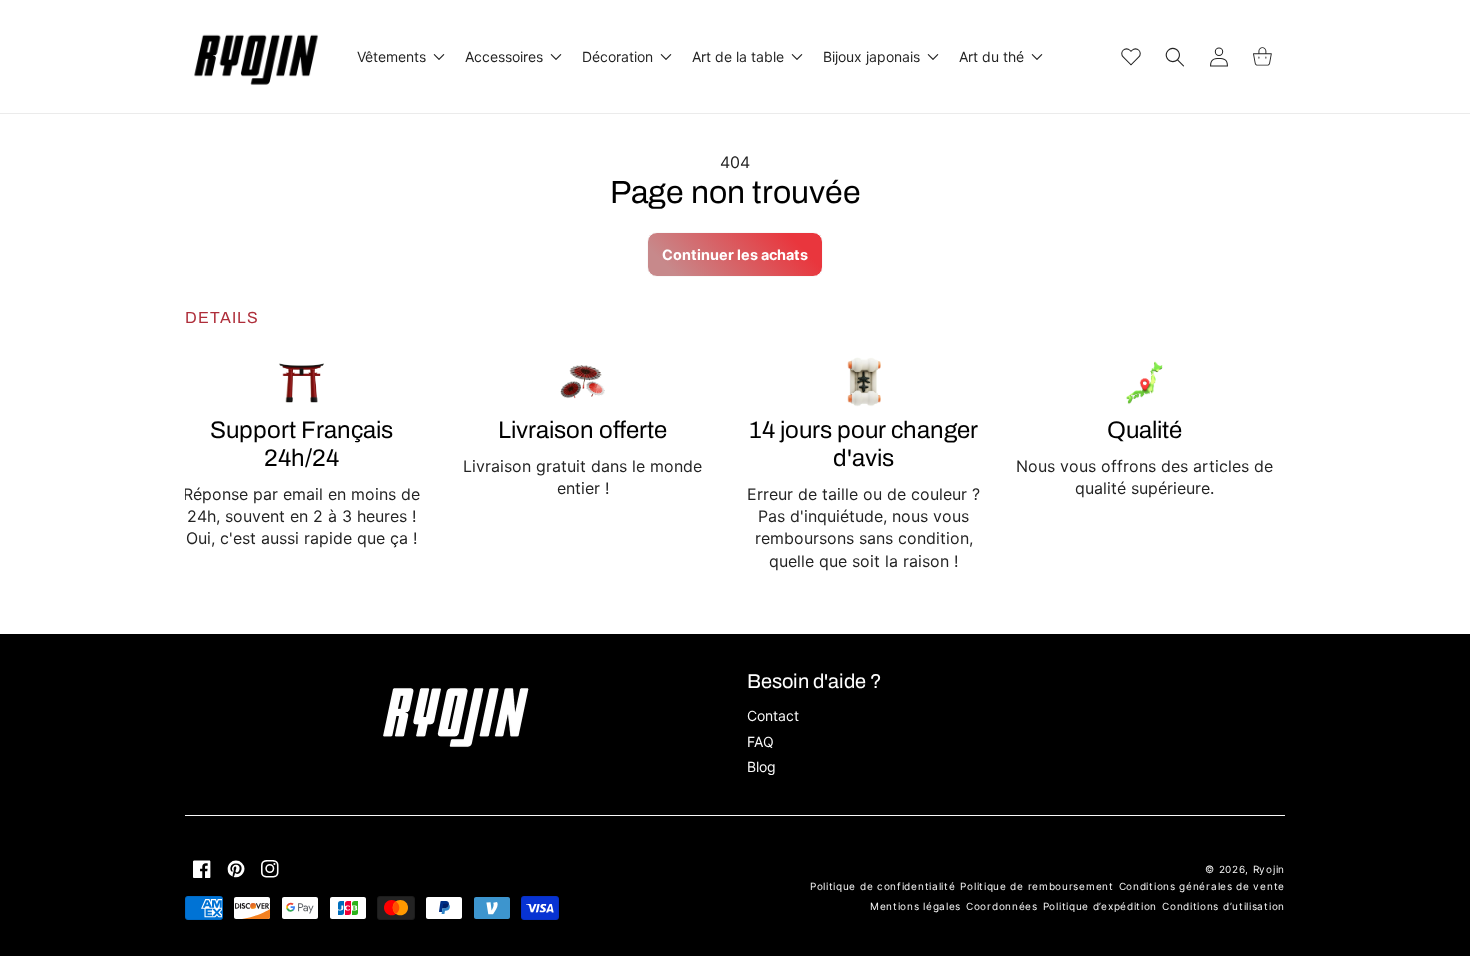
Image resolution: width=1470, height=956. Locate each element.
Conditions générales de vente (1202, 886)
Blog (761, 766)
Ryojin (1269, 869)
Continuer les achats (735, 254)
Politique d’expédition (1100, 906)
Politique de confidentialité (883, 886)
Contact (773, 715)
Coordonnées (1002, 906)
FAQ (760, 741)
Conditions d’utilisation (1223, 906)
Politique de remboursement (1036, 886)
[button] (399, 57)
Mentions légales (915, 906)
